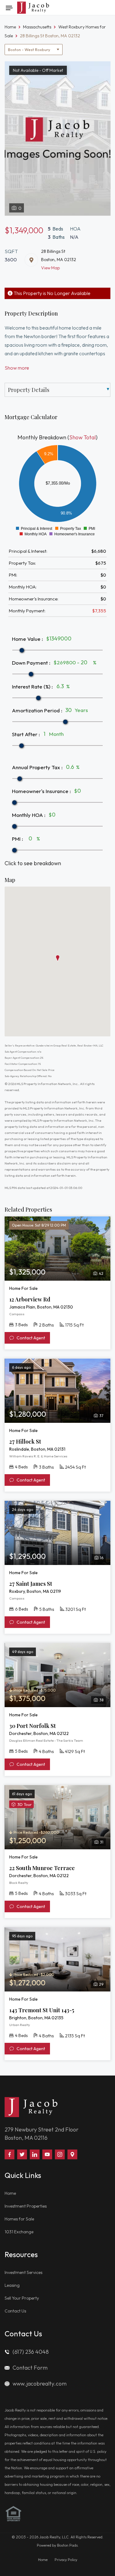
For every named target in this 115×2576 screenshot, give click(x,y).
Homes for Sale (19, 2219)
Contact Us (15, 2311)
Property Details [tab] (29, 390)
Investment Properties (26, 2206)
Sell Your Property (22, 2298)
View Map (50, 268)
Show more (17, 368)
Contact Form (30, 2368)
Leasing (12, 2285)
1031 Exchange (19, 2232)
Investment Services (23, 2272)
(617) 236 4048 (31, 2352)
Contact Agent (30, 1338)
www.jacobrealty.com (40, 2384)
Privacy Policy (66, 2560)
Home (10, 2193)
